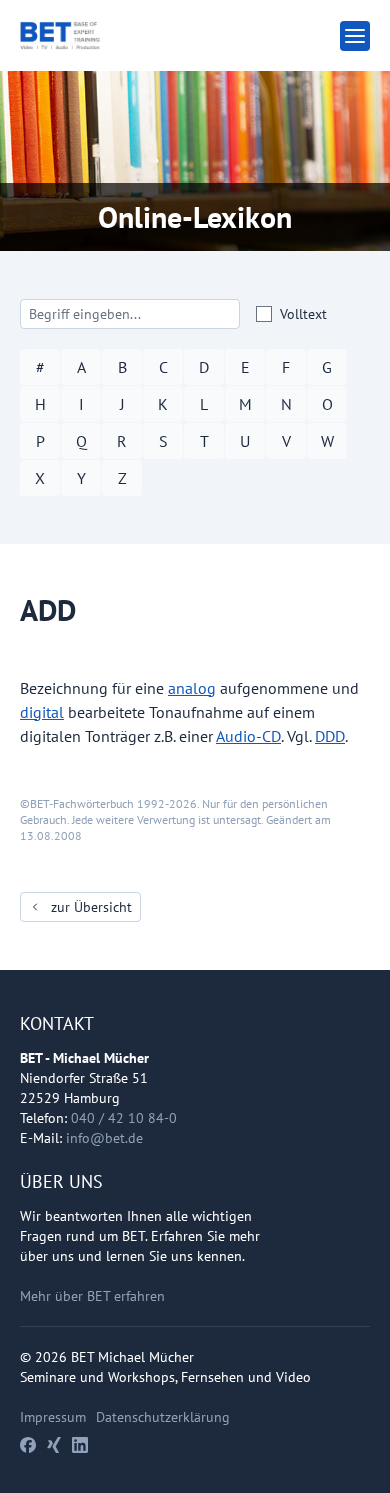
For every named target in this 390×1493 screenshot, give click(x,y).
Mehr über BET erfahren (92, 1296)
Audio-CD (248, 736)
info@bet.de (104, 1138)
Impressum (53, 1417)
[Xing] (54, 1445)
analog (192, 688)
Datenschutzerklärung (163, 1417)
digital (42, 712)
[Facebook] (28, 1445)
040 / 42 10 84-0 (124, 1118)
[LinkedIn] (80, 1445)
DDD (330, 736)
